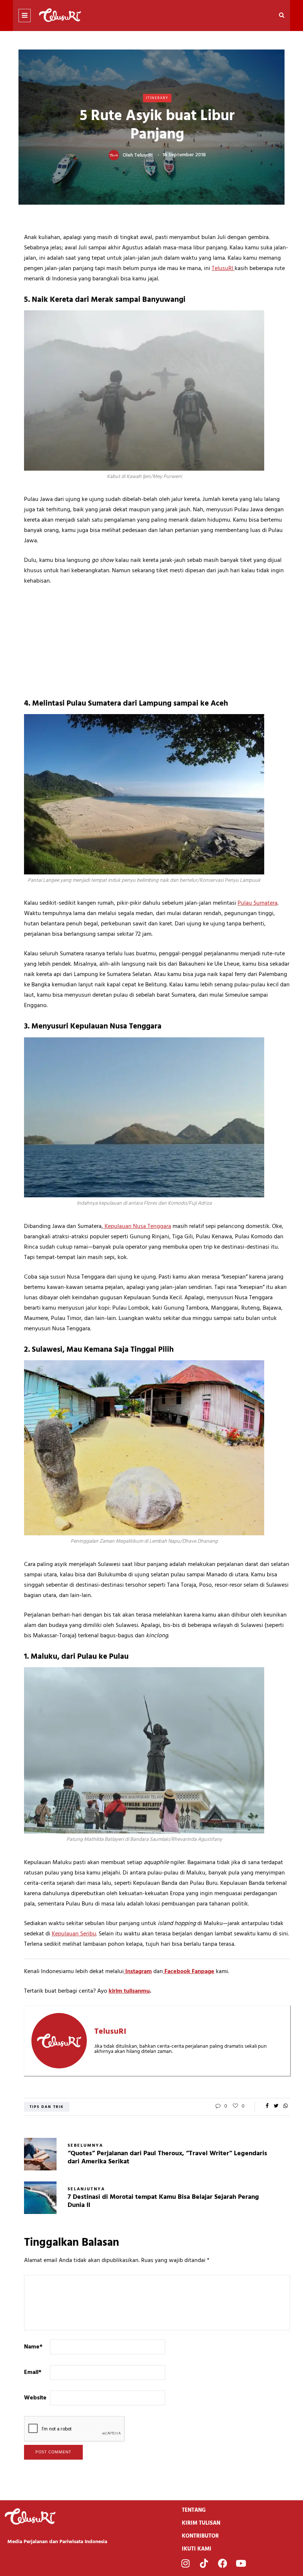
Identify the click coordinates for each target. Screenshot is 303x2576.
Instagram (138, 1972)
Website (35, 2398)
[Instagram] (185, 2563)
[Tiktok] (204, 2563)
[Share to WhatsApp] (285, 2106)
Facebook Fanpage (189, 1972)
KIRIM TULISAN (201, 2523)
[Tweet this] (276, 2106)
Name (33, 2347)
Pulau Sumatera (258, 903)
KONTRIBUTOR (200, 2536)
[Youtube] (241, 2563)
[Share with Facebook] (267, 2106)
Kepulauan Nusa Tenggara (137, 1226)
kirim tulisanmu (129, 1991)
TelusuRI (143, 155)
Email (33, 2372)
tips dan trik (47, 2107)
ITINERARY (157, 98)
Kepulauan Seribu (74, 1934)
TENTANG (194, 2510)
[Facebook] (222, 2563)
